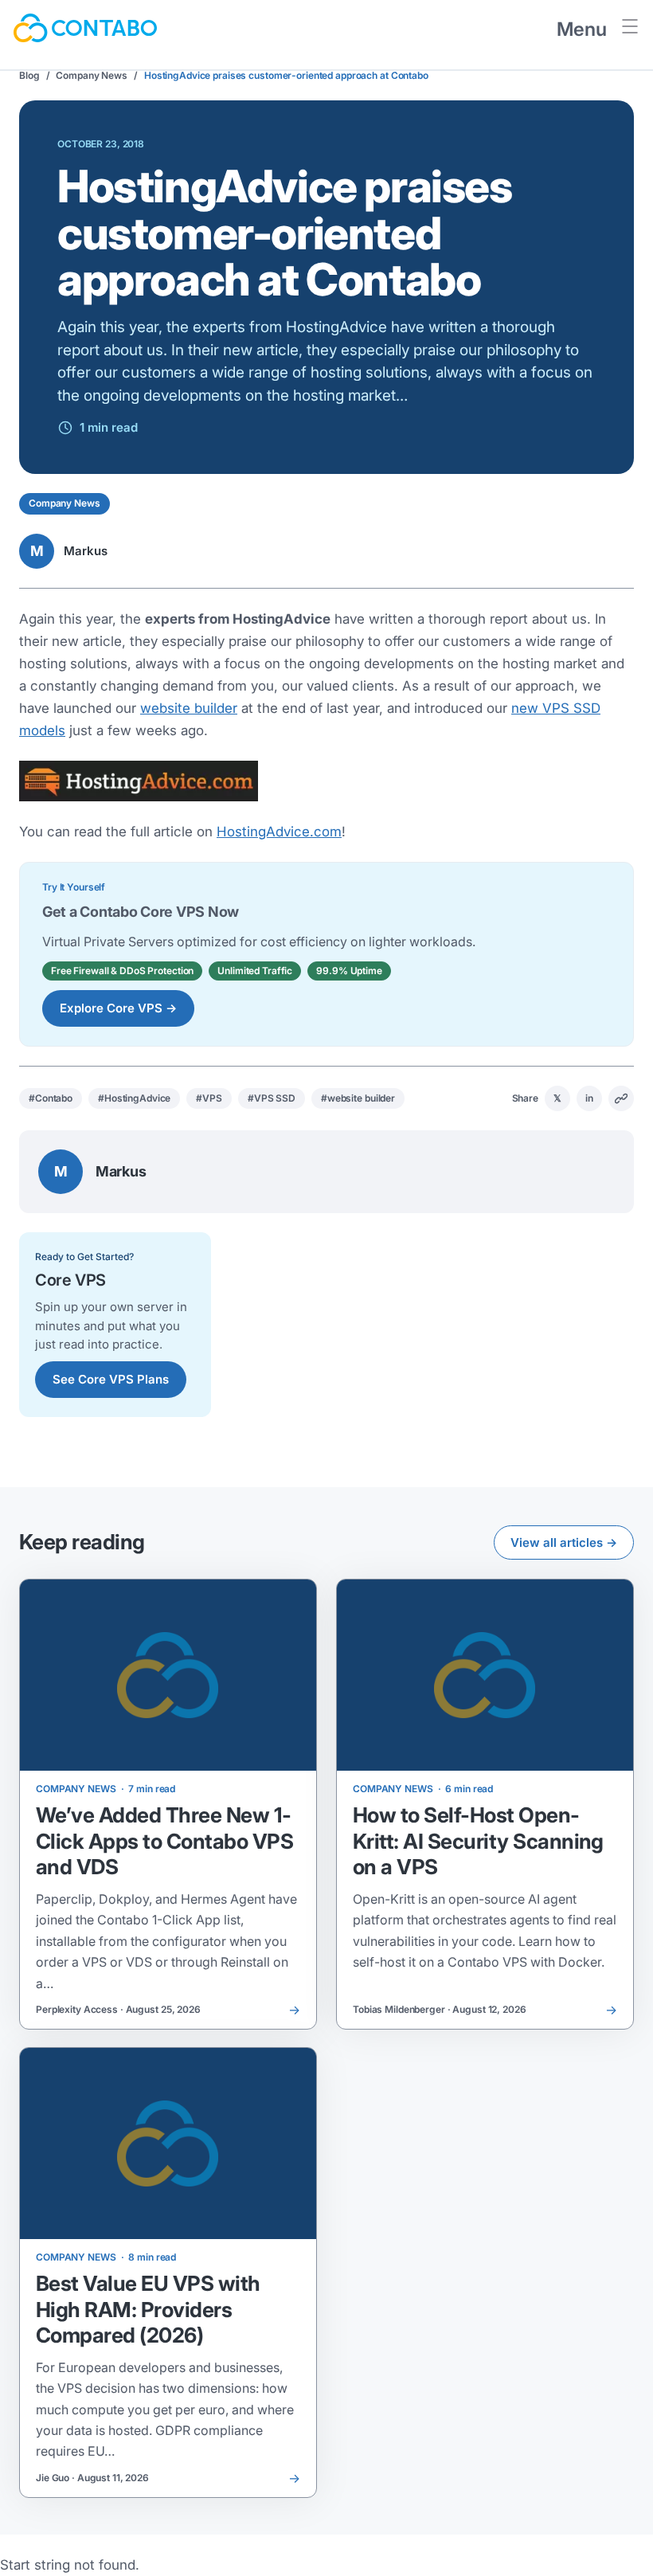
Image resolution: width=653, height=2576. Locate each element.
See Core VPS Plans (111, 1379)
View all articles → (564, 1542)
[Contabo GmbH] (85, 28)
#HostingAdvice (134, 1098)
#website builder (358, 1098)
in (589, 1098)
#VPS (209, 1098)
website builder (189, 708)
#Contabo (51, 1098)
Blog (29, 75)
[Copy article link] (621, 1098)
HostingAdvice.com (279, 832)
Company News (92, 75)
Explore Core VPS (118, 1008)
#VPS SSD (272, 1098)
